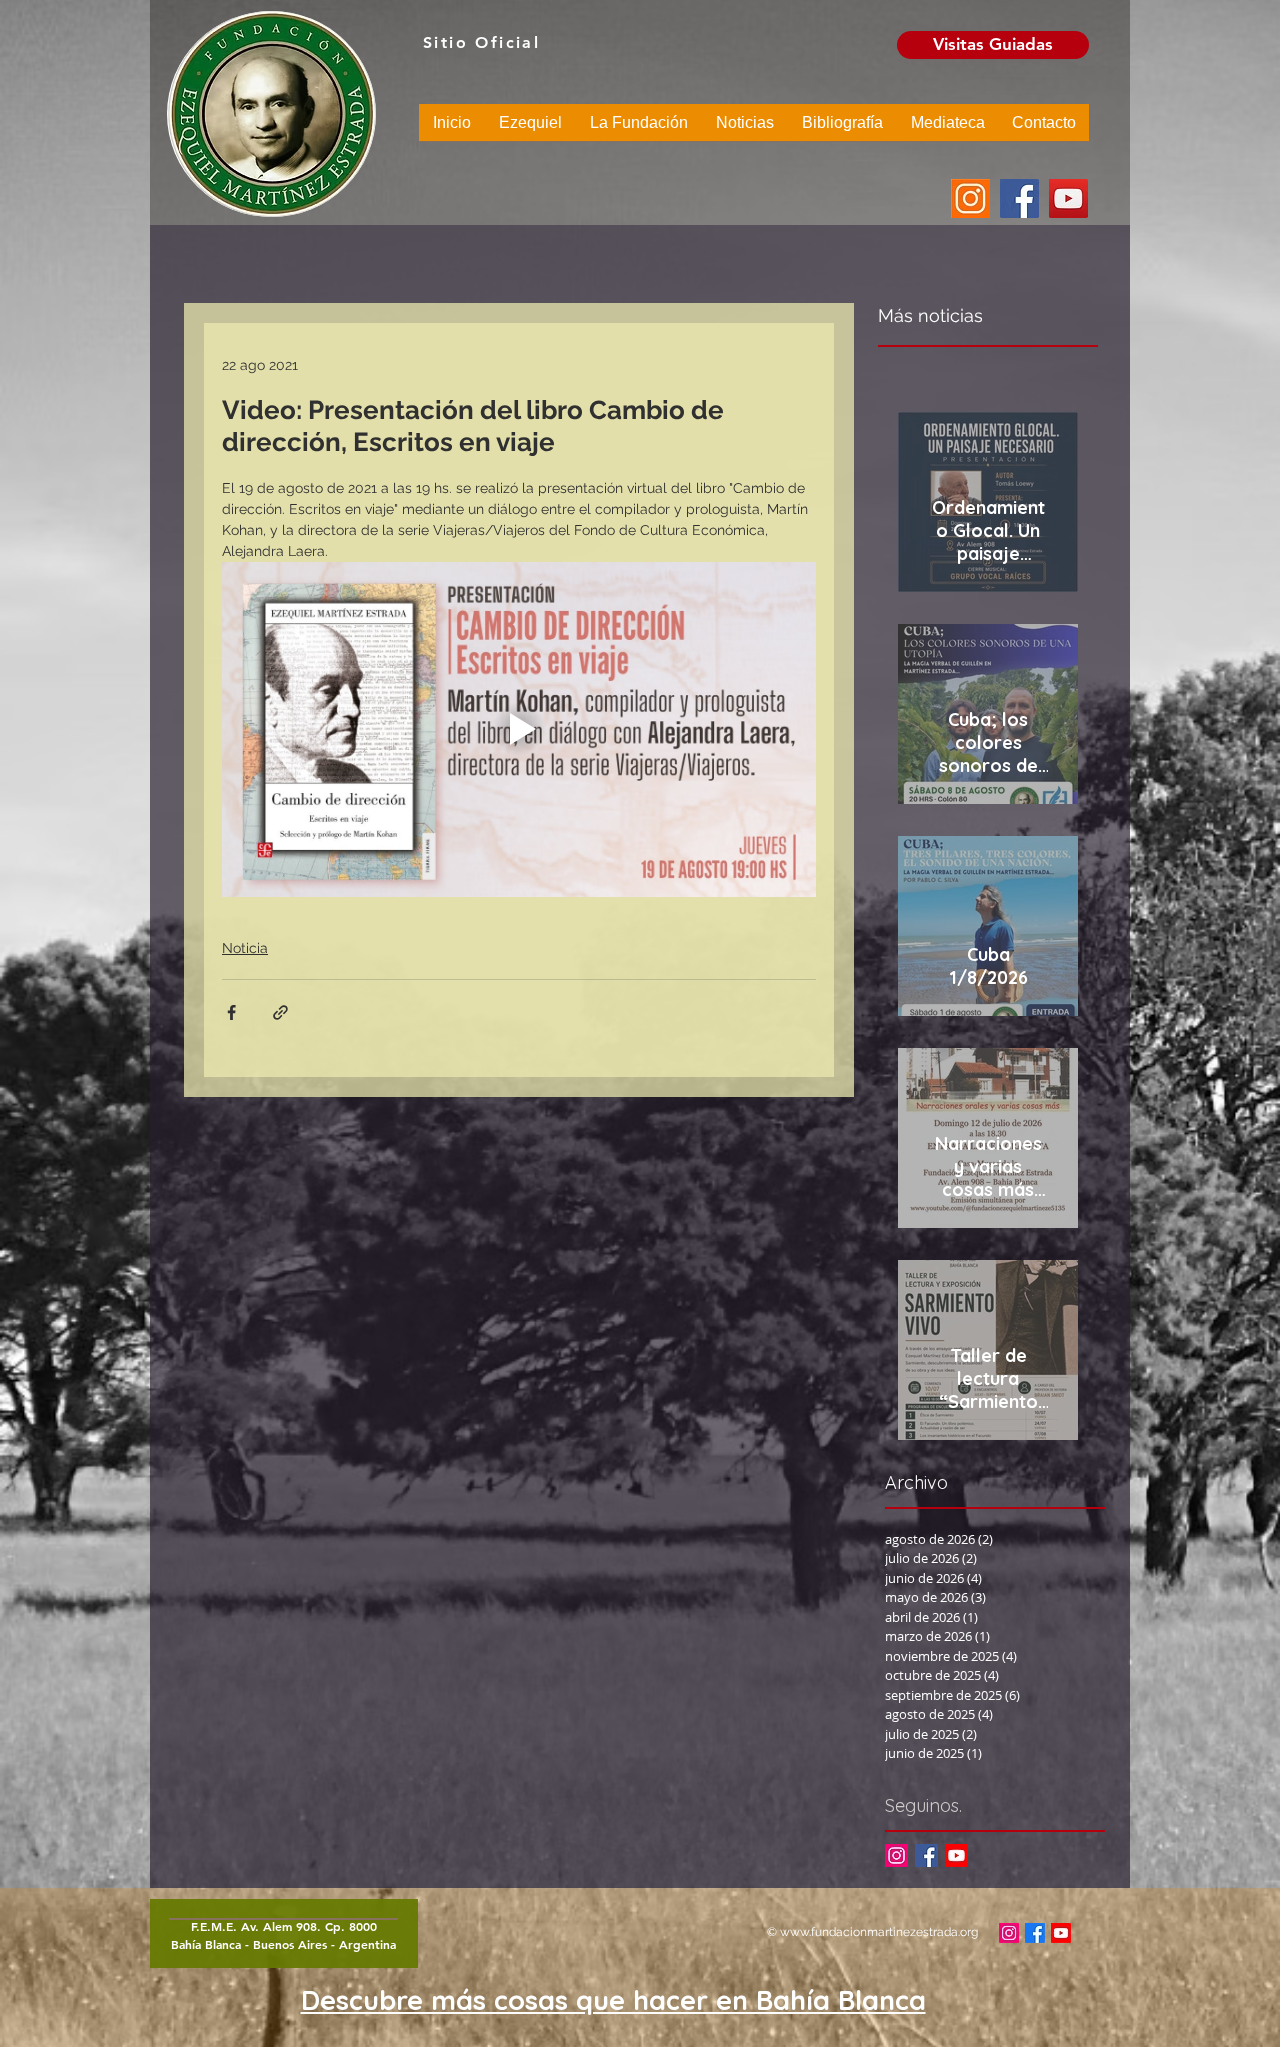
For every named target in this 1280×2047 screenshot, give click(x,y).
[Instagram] (896, 1855)
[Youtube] (956, 1855)
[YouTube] (1068, 198)
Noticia (245, 948)
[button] (530, 129)
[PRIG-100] (970, 198)
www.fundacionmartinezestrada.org (879, 1932)
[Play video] (519, 729)
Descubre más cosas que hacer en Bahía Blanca (613, 2000)
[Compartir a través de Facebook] (231, 1012)
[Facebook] (1019, 198)
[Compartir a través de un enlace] (280, 1012)
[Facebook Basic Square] (926, 1855)
